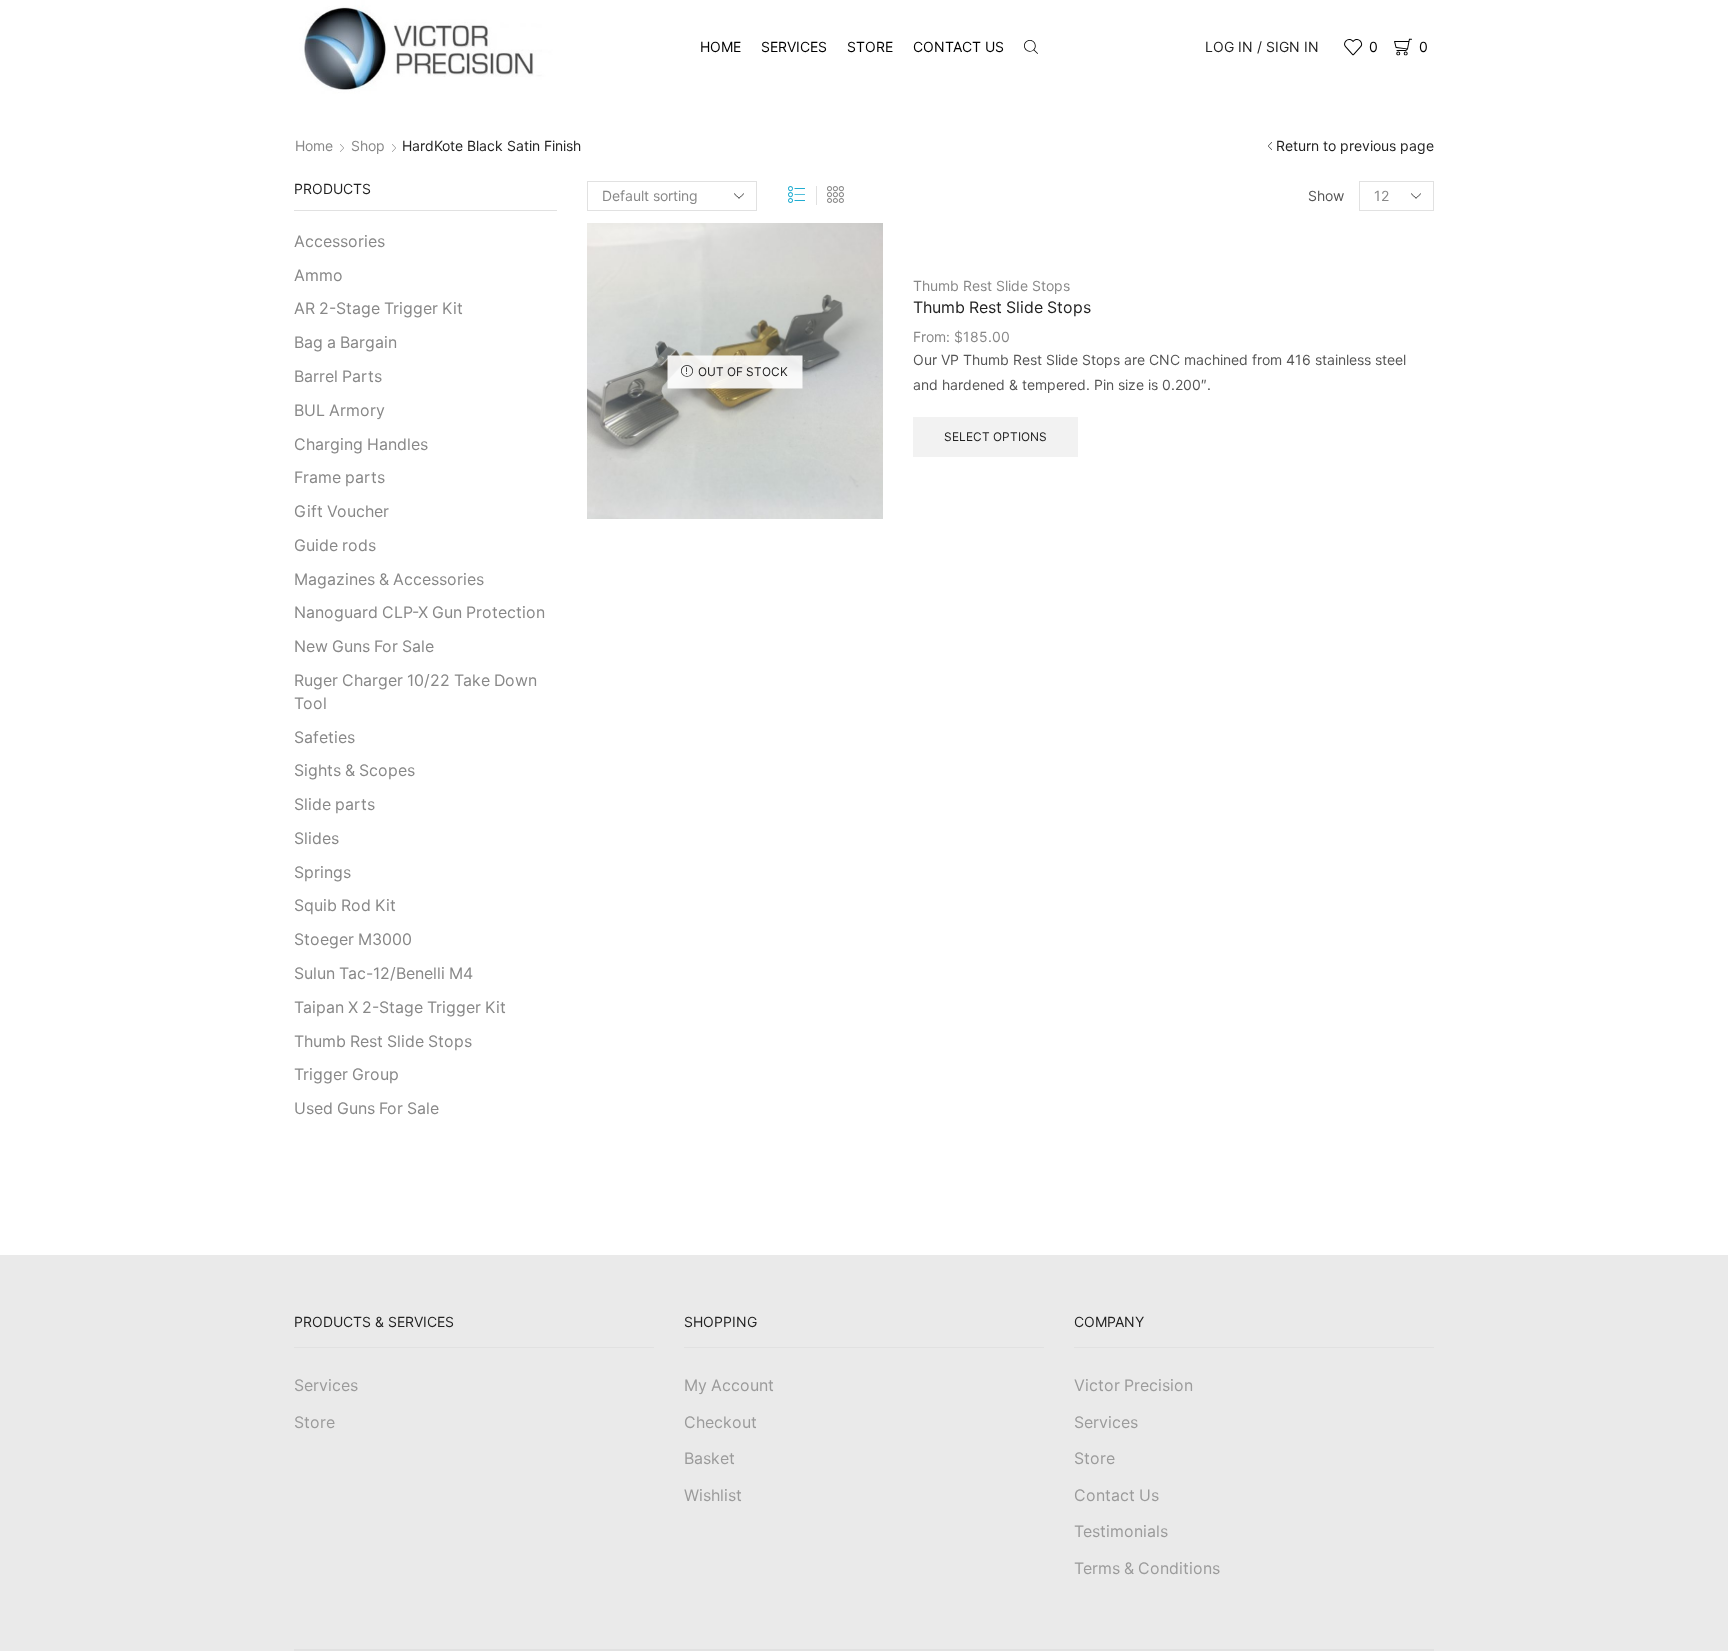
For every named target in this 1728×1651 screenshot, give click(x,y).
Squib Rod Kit (345, 905)
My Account (729, 1385)
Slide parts (334, 804)
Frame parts (339, 477)
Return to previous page (1355, 145)
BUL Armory (339, 410)
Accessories (339, 241)
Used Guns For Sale (366, 1108)
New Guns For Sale (364, 646)
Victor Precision (1133, 1385)
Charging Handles (361, 444)
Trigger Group (346, 1074)
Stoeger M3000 (353, 939)
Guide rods (335, 545)
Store (870, 46)
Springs (322, 872)
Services (794, 46)
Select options (995, 436)
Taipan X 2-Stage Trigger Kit (400, 1007)
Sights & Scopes (354, 770)
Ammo (318, 275)
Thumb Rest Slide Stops (991, 285)
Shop (368, 145)
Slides (316, 838)
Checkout (720, 1422)
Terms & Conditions (1147, 1568)
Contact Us (958, 46)
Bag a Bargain (345, 342)
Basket (709, 1458)
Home (720, 46)
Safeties (324, 737)
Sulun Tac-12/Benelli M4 (383, 973)
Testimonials (1121, 1531)
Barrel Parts (338, 376)
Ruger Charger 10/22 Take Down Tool (415, 692)
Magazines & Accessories (389, 579)
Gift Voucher (341, 511)
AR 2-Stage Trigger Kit (378, 308)
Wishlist (713, 1495)
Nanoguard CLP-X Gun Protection (419, 612)
